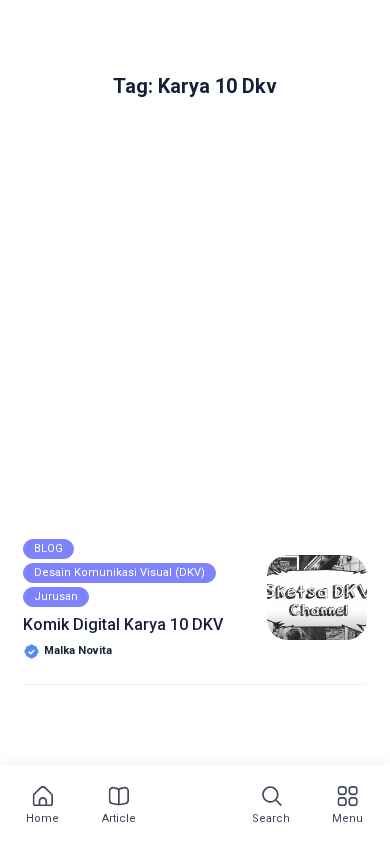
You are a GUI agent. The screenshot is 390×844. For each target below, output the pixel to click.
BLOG (48, 548)
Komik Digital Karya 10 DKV (123, 624)
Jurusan (56, 596)
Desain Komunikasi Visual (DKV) (119, 572)
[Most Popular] (192, 806)
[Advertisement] (195, 331)
